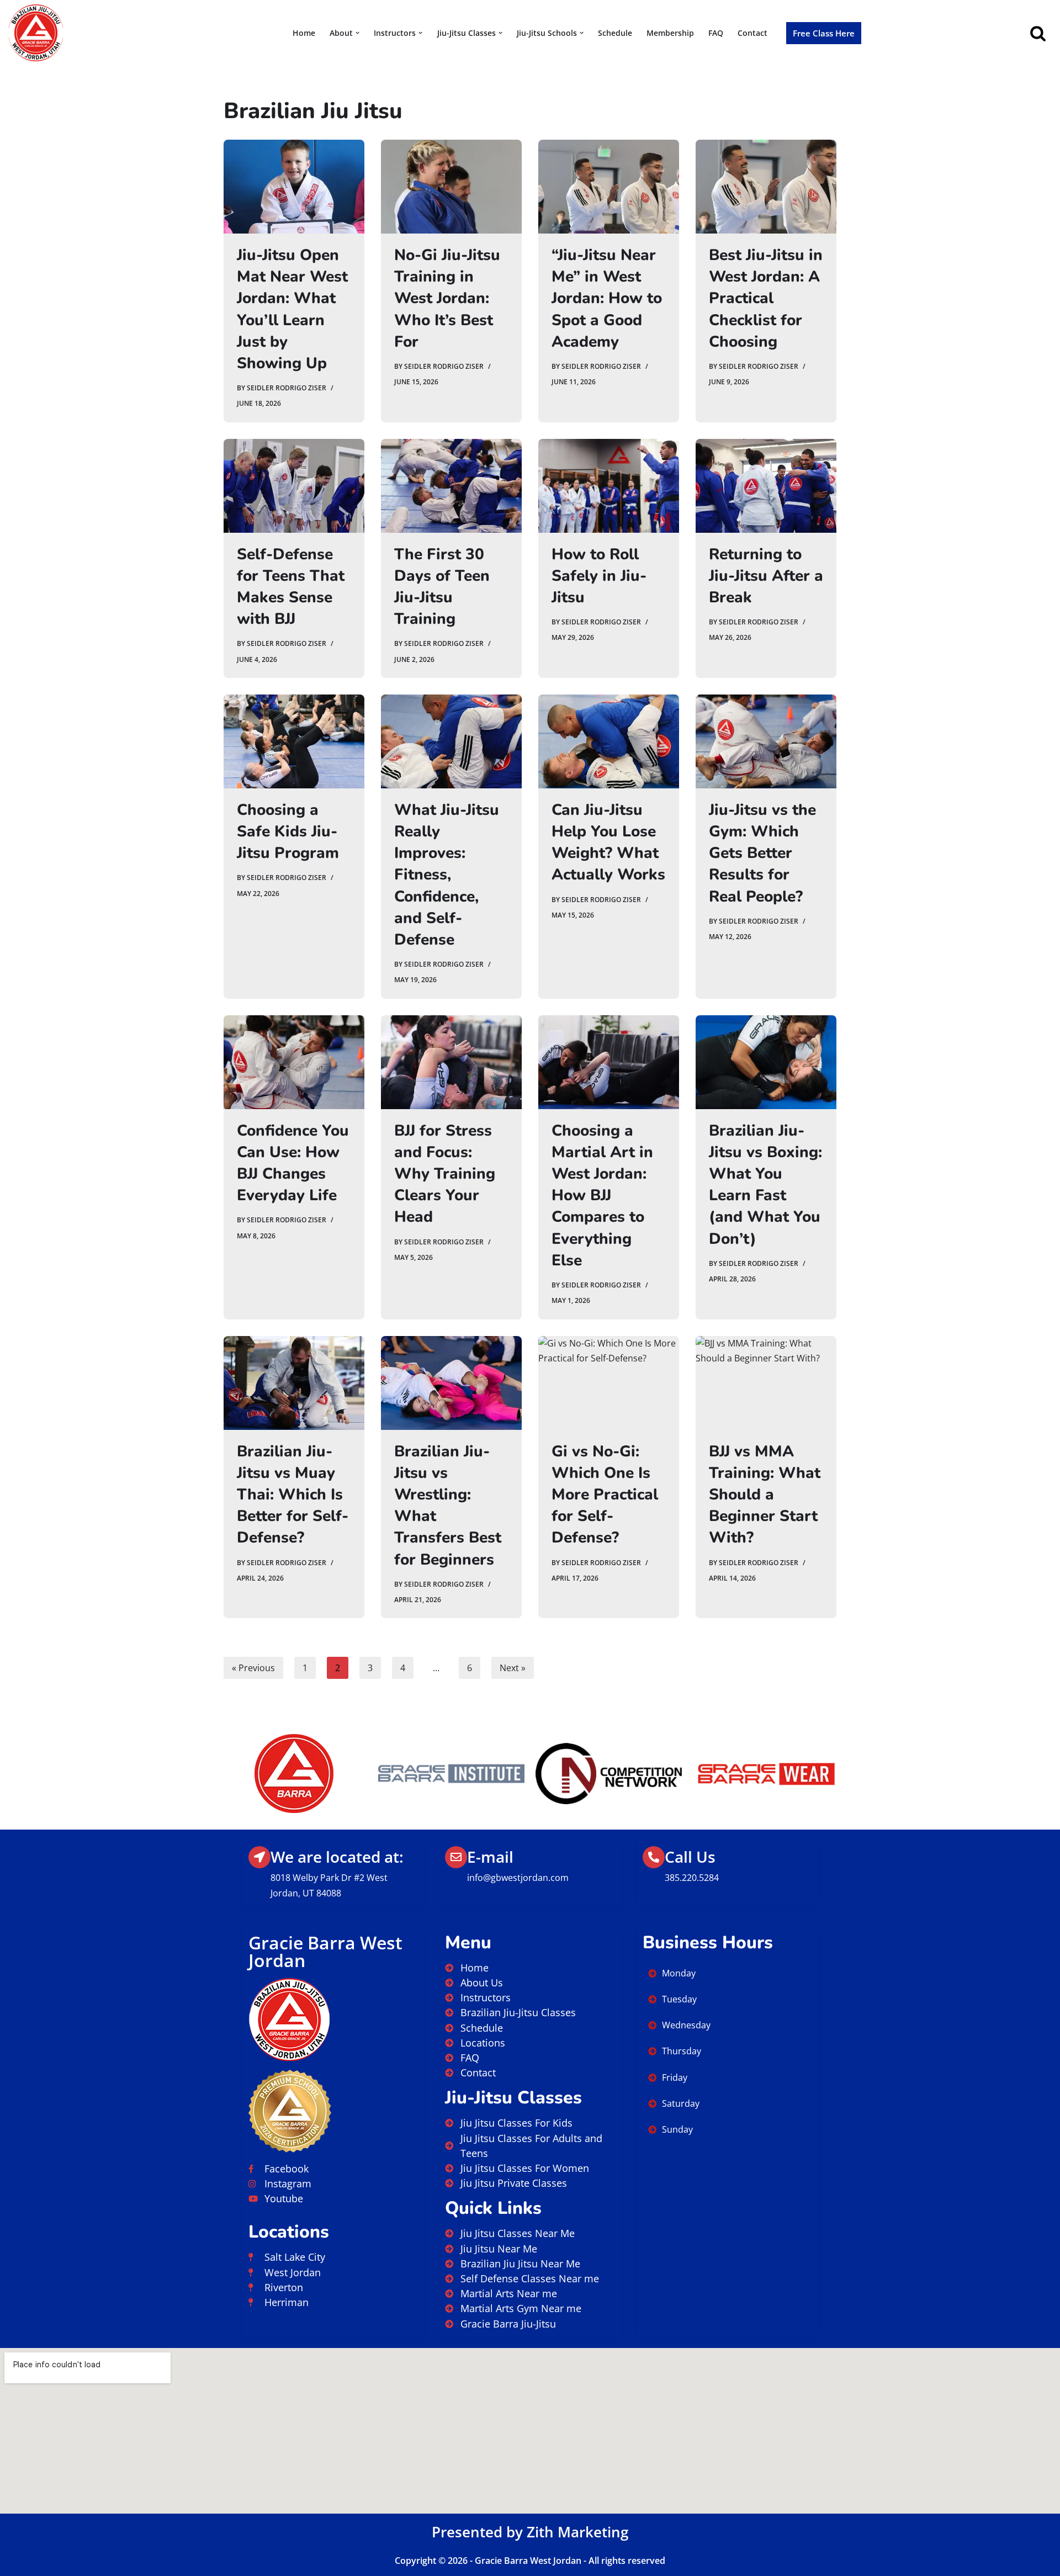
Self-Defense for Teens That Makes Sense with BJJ (291, 587)
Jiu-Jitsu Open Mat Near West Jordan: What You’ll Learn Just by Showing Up (292, 309)
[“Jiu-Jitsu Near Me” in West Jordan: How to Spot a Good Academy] (609, 187)
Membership (670, 33)
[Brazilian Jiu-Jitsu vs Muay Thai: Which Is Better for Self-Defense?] (294, 1383)
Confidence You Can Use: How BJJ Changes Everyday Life (293, 1163)
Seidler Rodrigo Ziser (287, 388)
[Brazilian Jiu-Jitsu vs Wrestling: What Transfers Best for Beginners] (451, 1383)
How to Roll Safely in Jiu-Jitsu (599, 576)
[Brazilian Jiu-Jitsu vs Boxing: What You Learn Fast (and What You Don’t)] (766, 1062)
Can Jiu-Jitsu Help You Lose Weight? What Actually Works (608, 842)
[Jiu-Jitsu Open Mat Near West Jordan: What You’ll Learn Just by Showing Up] (294, 187)
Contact (752, 33)
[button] (357, 33)
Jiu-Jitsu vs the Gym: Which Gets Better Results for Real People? (762, 853)
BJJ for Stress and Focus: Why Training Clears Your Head (445, 1174)
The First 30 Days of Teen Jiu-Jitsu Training (442, 587)
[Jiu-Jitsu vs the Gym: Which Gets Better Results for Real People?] (766, 741)
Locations (289, 2232)
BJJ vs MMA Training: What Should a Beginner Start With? (765, 1495)
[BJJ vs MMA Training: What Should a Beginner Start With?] (766, 1383)
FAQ (716, 33)
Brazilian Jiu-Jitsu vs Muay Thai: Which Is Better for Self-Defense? (293, 1495)
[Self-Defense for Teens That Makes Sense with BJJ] (294, 486)
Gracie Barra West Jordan (325, 1951)
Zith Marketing (577, 2532)
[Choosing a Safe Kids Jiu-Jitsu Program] (294, 741)
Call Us (690, 1857)
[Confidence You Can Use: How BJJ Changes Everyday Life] (294, 1062)
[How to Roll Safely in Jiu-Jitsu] (609, 486)
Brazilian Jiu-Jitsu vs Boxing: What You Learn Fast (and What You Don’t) (765, 1185)
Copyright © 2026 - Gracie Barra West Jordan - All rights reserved (530, 2561)
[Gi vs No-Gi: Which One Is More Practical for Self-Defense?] (609, 1383)
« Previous (253, 1668)
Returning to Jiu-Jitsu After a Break (766, 576)
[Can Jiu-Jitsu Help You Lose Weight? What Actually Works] (609, 741)
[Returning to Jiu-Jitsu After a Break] (766, 486)
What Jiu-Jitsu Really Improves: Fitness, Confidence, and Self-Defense (447, 875)
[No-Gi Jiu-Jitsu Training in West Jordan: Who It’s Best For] (451, 187)
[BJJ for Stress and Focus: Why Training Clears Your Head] (451, 1062)
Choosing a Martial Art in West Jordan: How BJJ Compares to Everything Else (602, 1196)
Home (304, 33)
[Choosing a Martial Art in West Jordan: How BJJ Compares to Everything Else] (609, 1062)
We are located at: (337, 1857)
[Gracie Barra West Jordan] (36, 33)
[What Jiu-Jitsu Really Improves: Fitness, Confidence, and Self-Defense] (451, 741)
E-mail (490, 1857)
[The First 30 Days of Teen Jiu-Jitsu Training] (451, 486)
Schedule (615, 33)
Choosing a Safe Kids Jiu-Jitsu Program (288, 831)
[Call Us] (654, 1857)
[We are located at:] (259, 1857)
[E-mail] (456, 1857)
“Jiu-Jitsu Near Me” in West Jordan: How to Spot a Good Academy (607, 298)
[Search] (1038, 33)
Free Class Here (824, 33)
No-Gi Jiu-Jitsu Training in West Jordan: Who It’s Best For (447, 298)
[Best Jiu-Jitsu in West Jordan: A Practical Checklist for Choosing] (766, 187)
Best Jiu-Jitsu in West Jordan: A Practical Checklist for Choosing (766, 298)
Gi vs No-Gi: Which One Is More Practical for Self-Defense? (605, 1495)
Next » (513, 1668)
